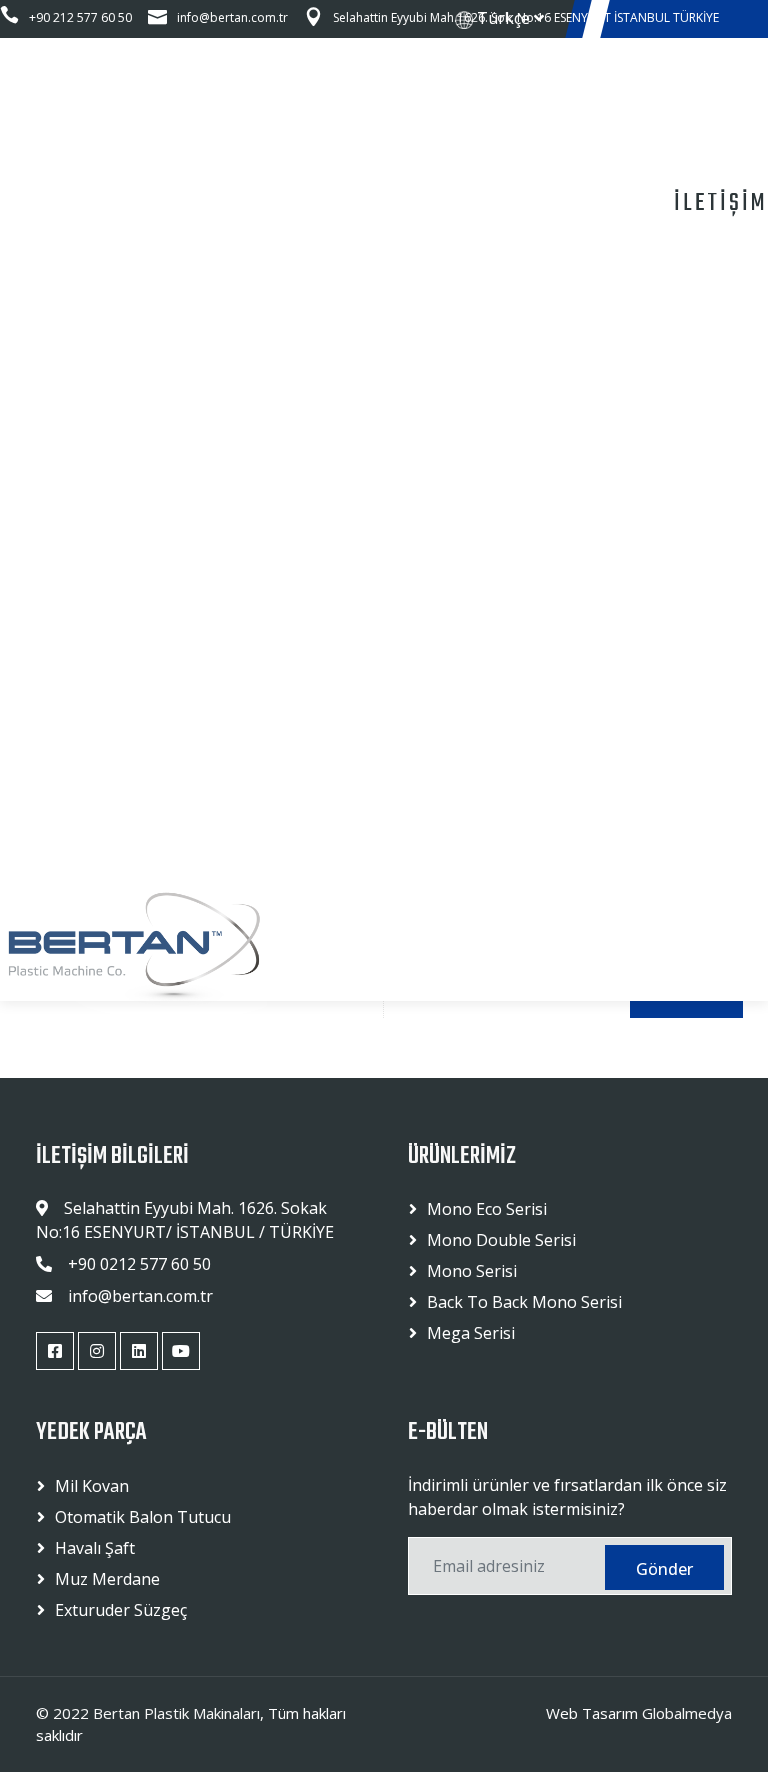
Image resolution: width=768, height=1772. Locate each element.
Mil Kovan (92, 1486)
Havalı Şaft (95, 1548)
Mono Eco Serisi (487, 1209)
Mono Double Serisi (501, 1240)
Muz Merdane (107, 1579)
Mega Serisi (471, 1333)
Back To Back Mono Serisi (524, 1302)
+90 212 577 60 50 (80, 17)
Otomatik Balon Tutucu (143, 1517)
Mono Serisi (472, 1271)
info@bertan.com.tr (232, 17)
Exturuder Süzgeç (121, 1610)
